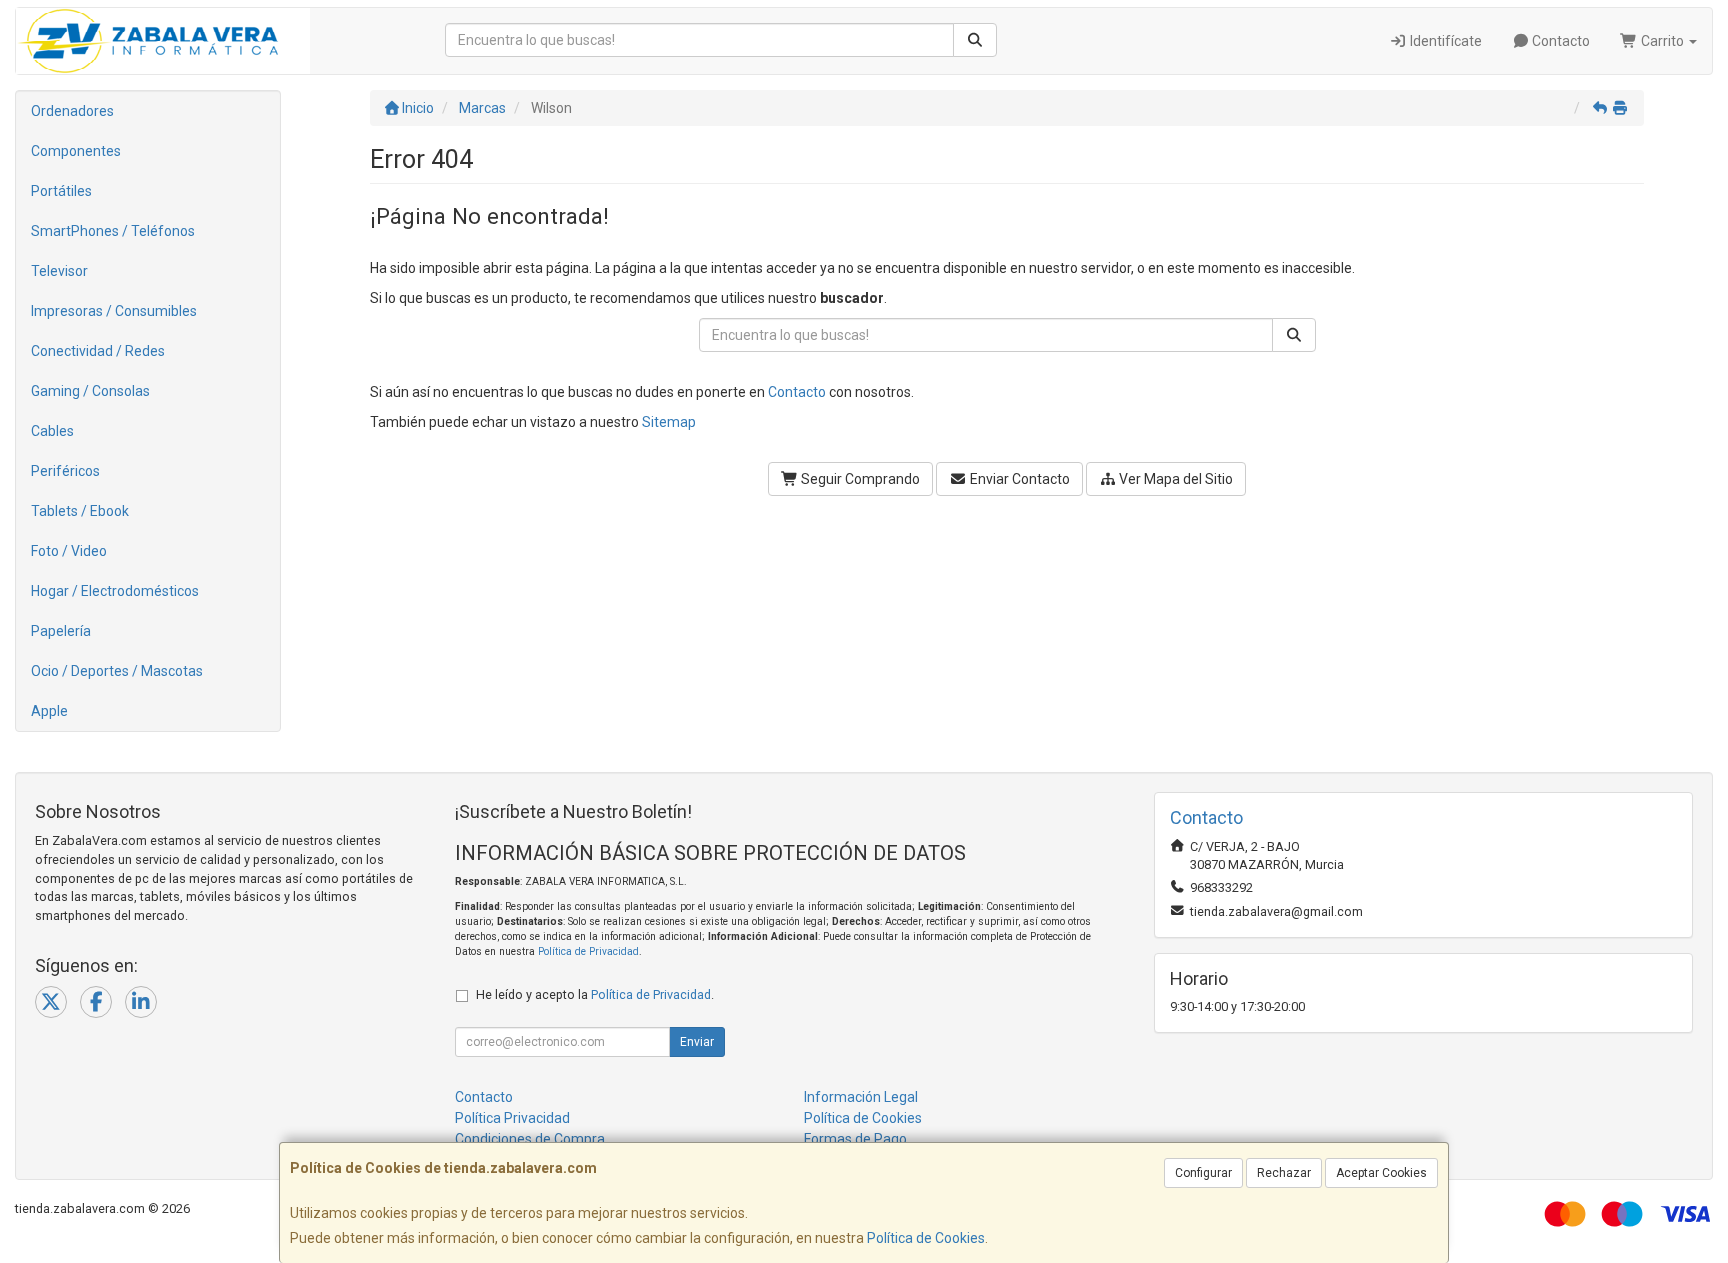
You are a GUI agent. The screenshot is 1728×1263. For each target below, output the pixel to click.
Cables (52, 431)
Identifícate (1444, 41)
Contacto (1559, 41)
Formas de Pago (855, 1139)
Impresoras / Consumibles (114, 311)
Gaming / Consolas (90, 391)
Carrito (1662, 41)
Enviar (697, 1042)
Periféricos (65, 471)
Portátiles (61, 191)
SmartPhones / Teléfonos (113, 231)
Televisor (59, 271)
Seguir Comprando (859, 479)
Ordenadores (72, 111)
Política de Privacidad (588, 951)
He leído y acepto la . (595, 994)
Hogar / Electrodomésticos (115, 591)
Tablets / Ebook (80, 511)
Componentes (76, 151)
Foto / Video (69, 551)
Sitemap (669, 422)
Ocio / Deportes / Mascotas (117, 671)
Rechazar (1284, 1173)
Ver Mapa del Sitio (1174, 479)
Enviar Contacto (1018, 479)
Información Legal (861, 1097)
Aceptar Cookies (1381, 1173)
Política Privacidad (512, 1118)
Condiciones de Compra (530, 1139)
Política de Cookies (926, 1238)
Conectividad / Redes (98, 351)
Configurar (1203, 1173)
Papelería (61, 631)
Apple (49, 711)
